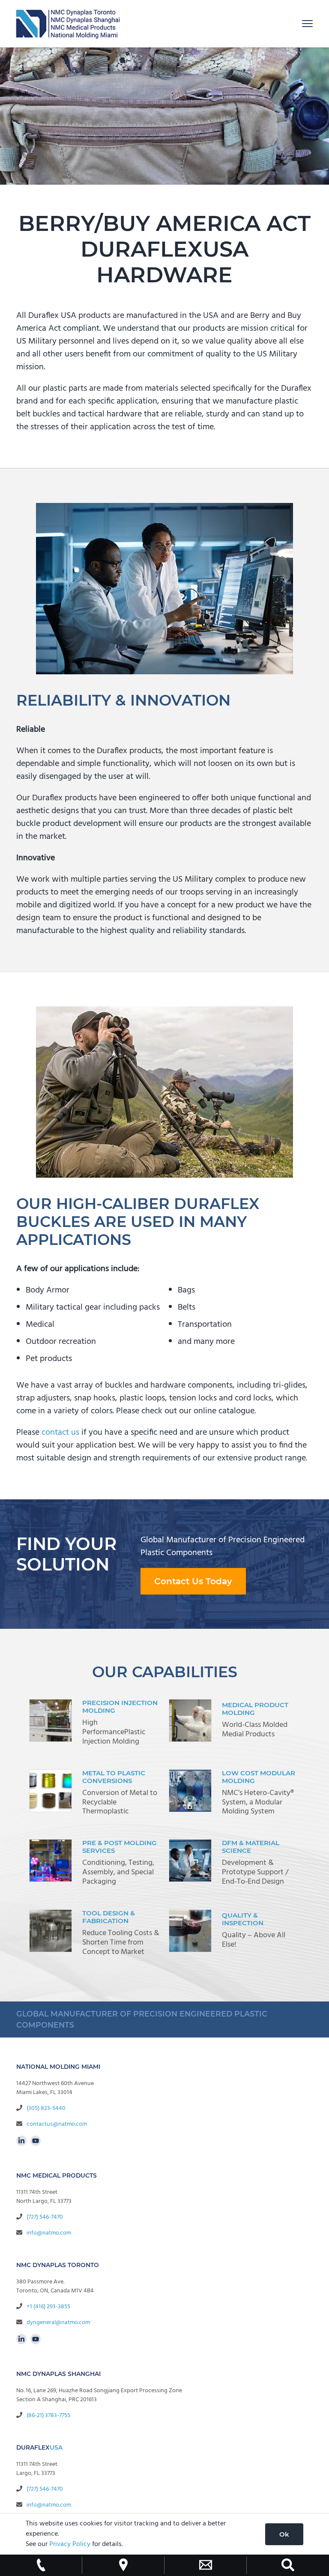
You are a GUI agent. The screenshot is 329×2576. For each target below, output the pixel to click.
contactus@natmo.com (57, 2124)
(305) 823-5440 (46, 2108)
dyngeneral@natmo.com (58, 2323)
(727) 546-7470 (45, 2217)
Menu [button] (298, 23)
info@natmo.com (49, 2233)
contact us (60, 1433)
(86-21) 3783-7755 (48, 2416)
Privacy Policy (70, 2544)
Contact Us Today (193, 1581)
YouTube (36, 2141)
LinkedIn (21, 2141)
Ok (284, 2534)
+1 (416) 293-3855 (48, 2307)
